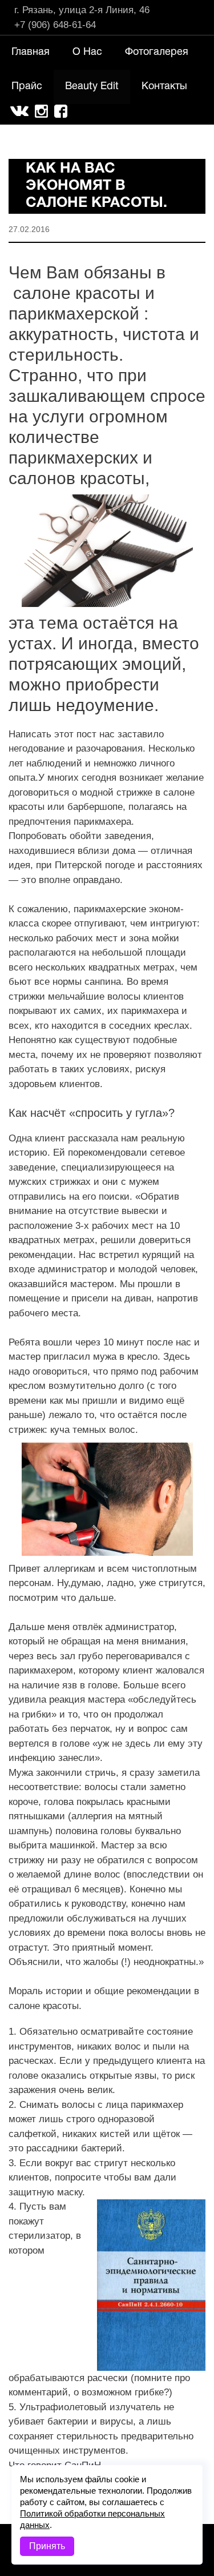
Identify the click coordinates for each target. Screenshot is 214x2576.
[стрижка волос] (107, 1499)
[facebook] (61, 112)
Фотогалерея (157, 52)
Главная (31, 52)
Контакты (164, 87)
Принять (47, 2546)
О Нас (87, 52)
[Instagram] (39, 110)
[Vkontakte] (19, 109)
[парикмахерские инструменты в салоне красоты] (107, 551)
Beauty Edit (92, 87)
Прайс (27, 87)
